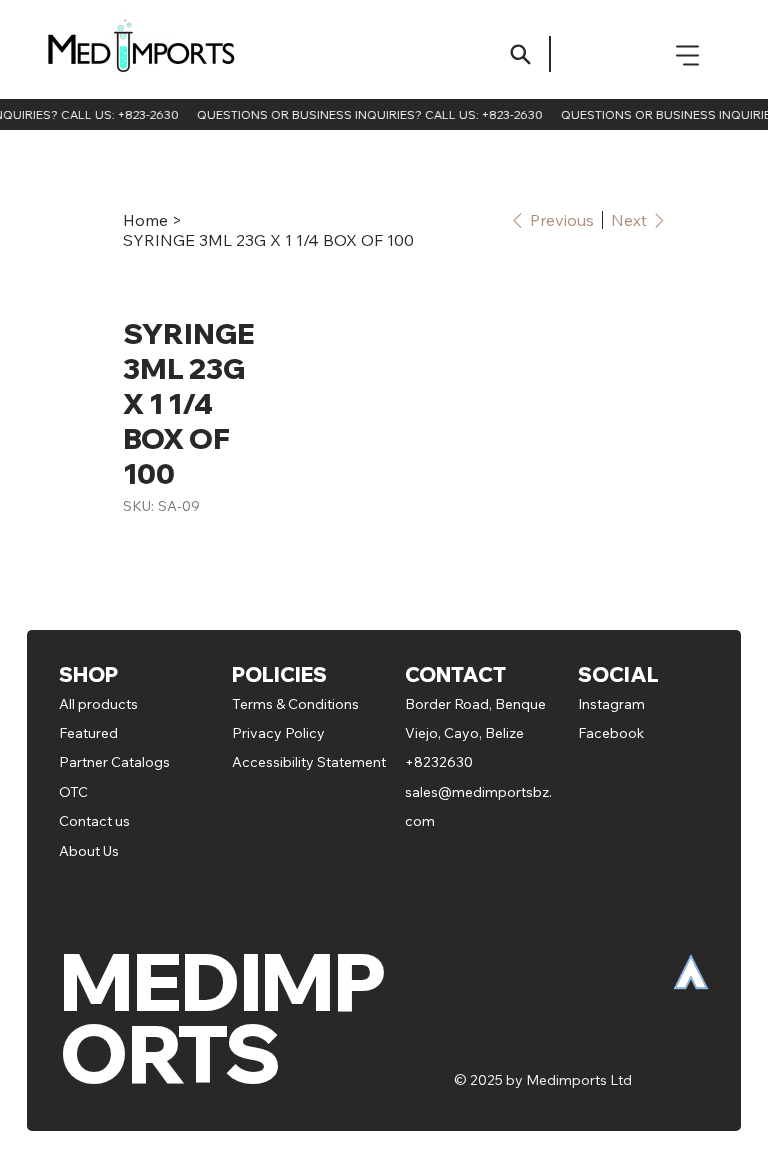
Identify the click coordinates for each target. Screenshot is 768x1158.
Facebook (611, 733)
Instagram (611, 704)
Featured (90, 733)
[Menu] (688, 55)
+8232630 (439, 762)
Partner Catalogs (114, 762)
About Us (89, 851)
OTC (73, 792)
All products (98, 704)
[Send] (520, 54)
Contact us (94, 821)
